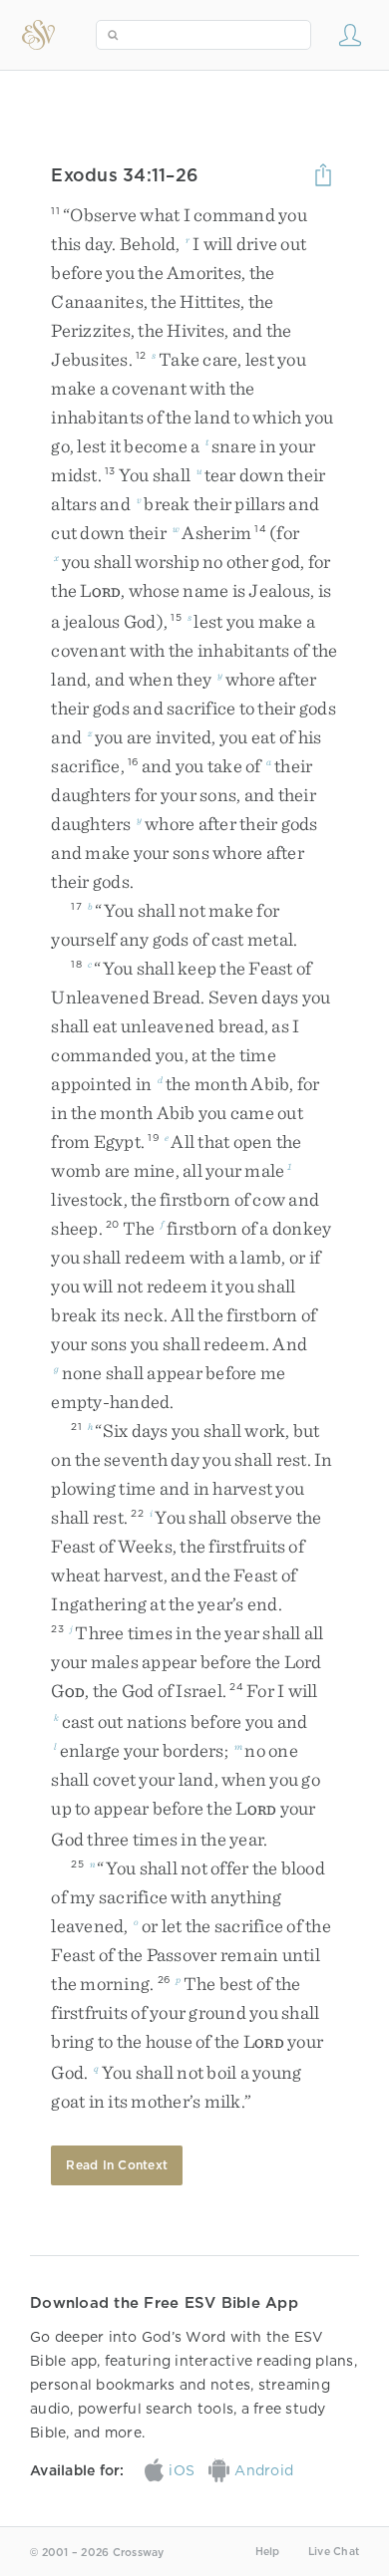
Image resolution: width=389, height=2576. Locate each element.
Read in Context (117, 2165)
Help (268, 2552)
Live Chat (334, 2552)
